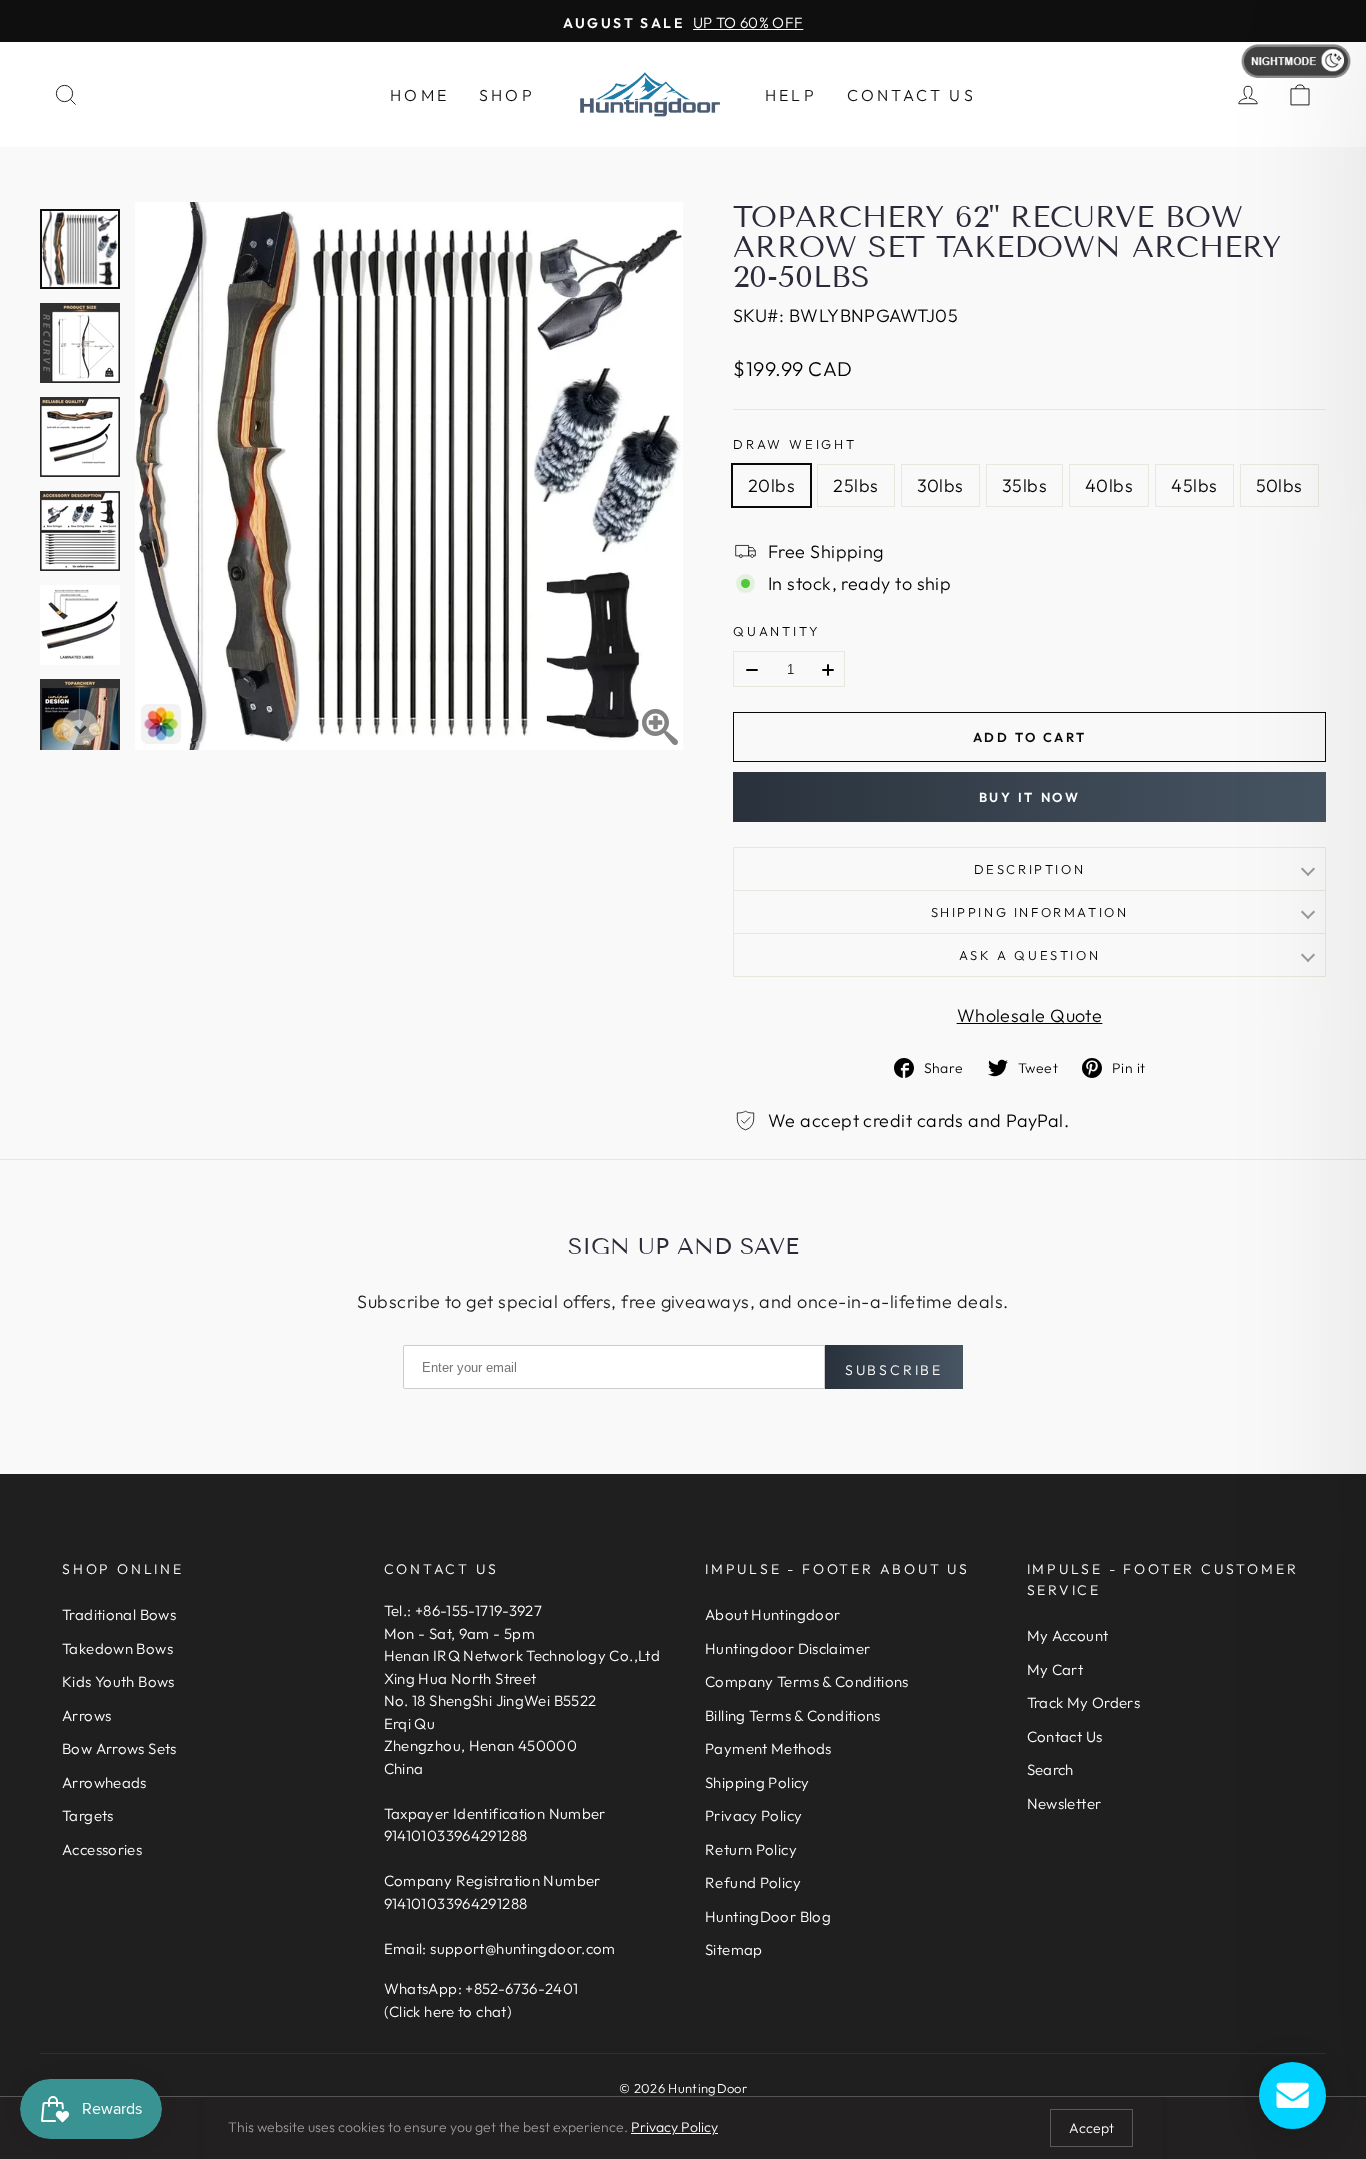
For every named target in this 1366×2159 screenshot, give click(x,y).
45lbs (1194, 485)
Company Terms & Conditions (807, 1681)
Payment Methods (768, 1748)
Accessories (102, 1849)
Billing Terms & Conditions (793, 1715)
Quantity (776, 631)
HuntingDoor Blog (768, 1916)
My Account (1068, 1635)
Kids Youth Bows (118, 1681)
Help (791, 95)
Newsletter (1064, 1803)
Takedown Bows (117, 1648)
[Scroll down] (80, 727)
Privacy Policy (753, 1815)
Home (419, 95)
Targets (88, 1815)
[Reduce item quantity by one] (752, 670)
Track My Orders (1084, 1702)
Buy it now (1030, 797)
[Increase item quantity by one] (828, 670)
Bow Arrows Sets (119, 1748)
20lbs (771, 485)
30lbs (940, 485)
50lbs (1279, 485)
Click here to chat (448, 2011)
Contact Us (911, 95)
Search (1050, 1769)
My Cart (1055, 1669)
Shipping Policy (757, 1782)
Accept (1091, 2128)
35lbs (1024, 485)
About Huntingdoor (772, 1614)
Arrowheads (104, 1782)
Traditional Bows (119, 1614)
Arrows (86, 1715)
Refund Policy (753, 1882)
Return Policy (751, 1849)
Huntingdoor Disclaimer (787, 1648)
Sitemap (734, 1949)
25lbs (855, 485)
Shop (507, 95)
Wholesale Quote (1030, 1015)
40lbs (1109, 485)
